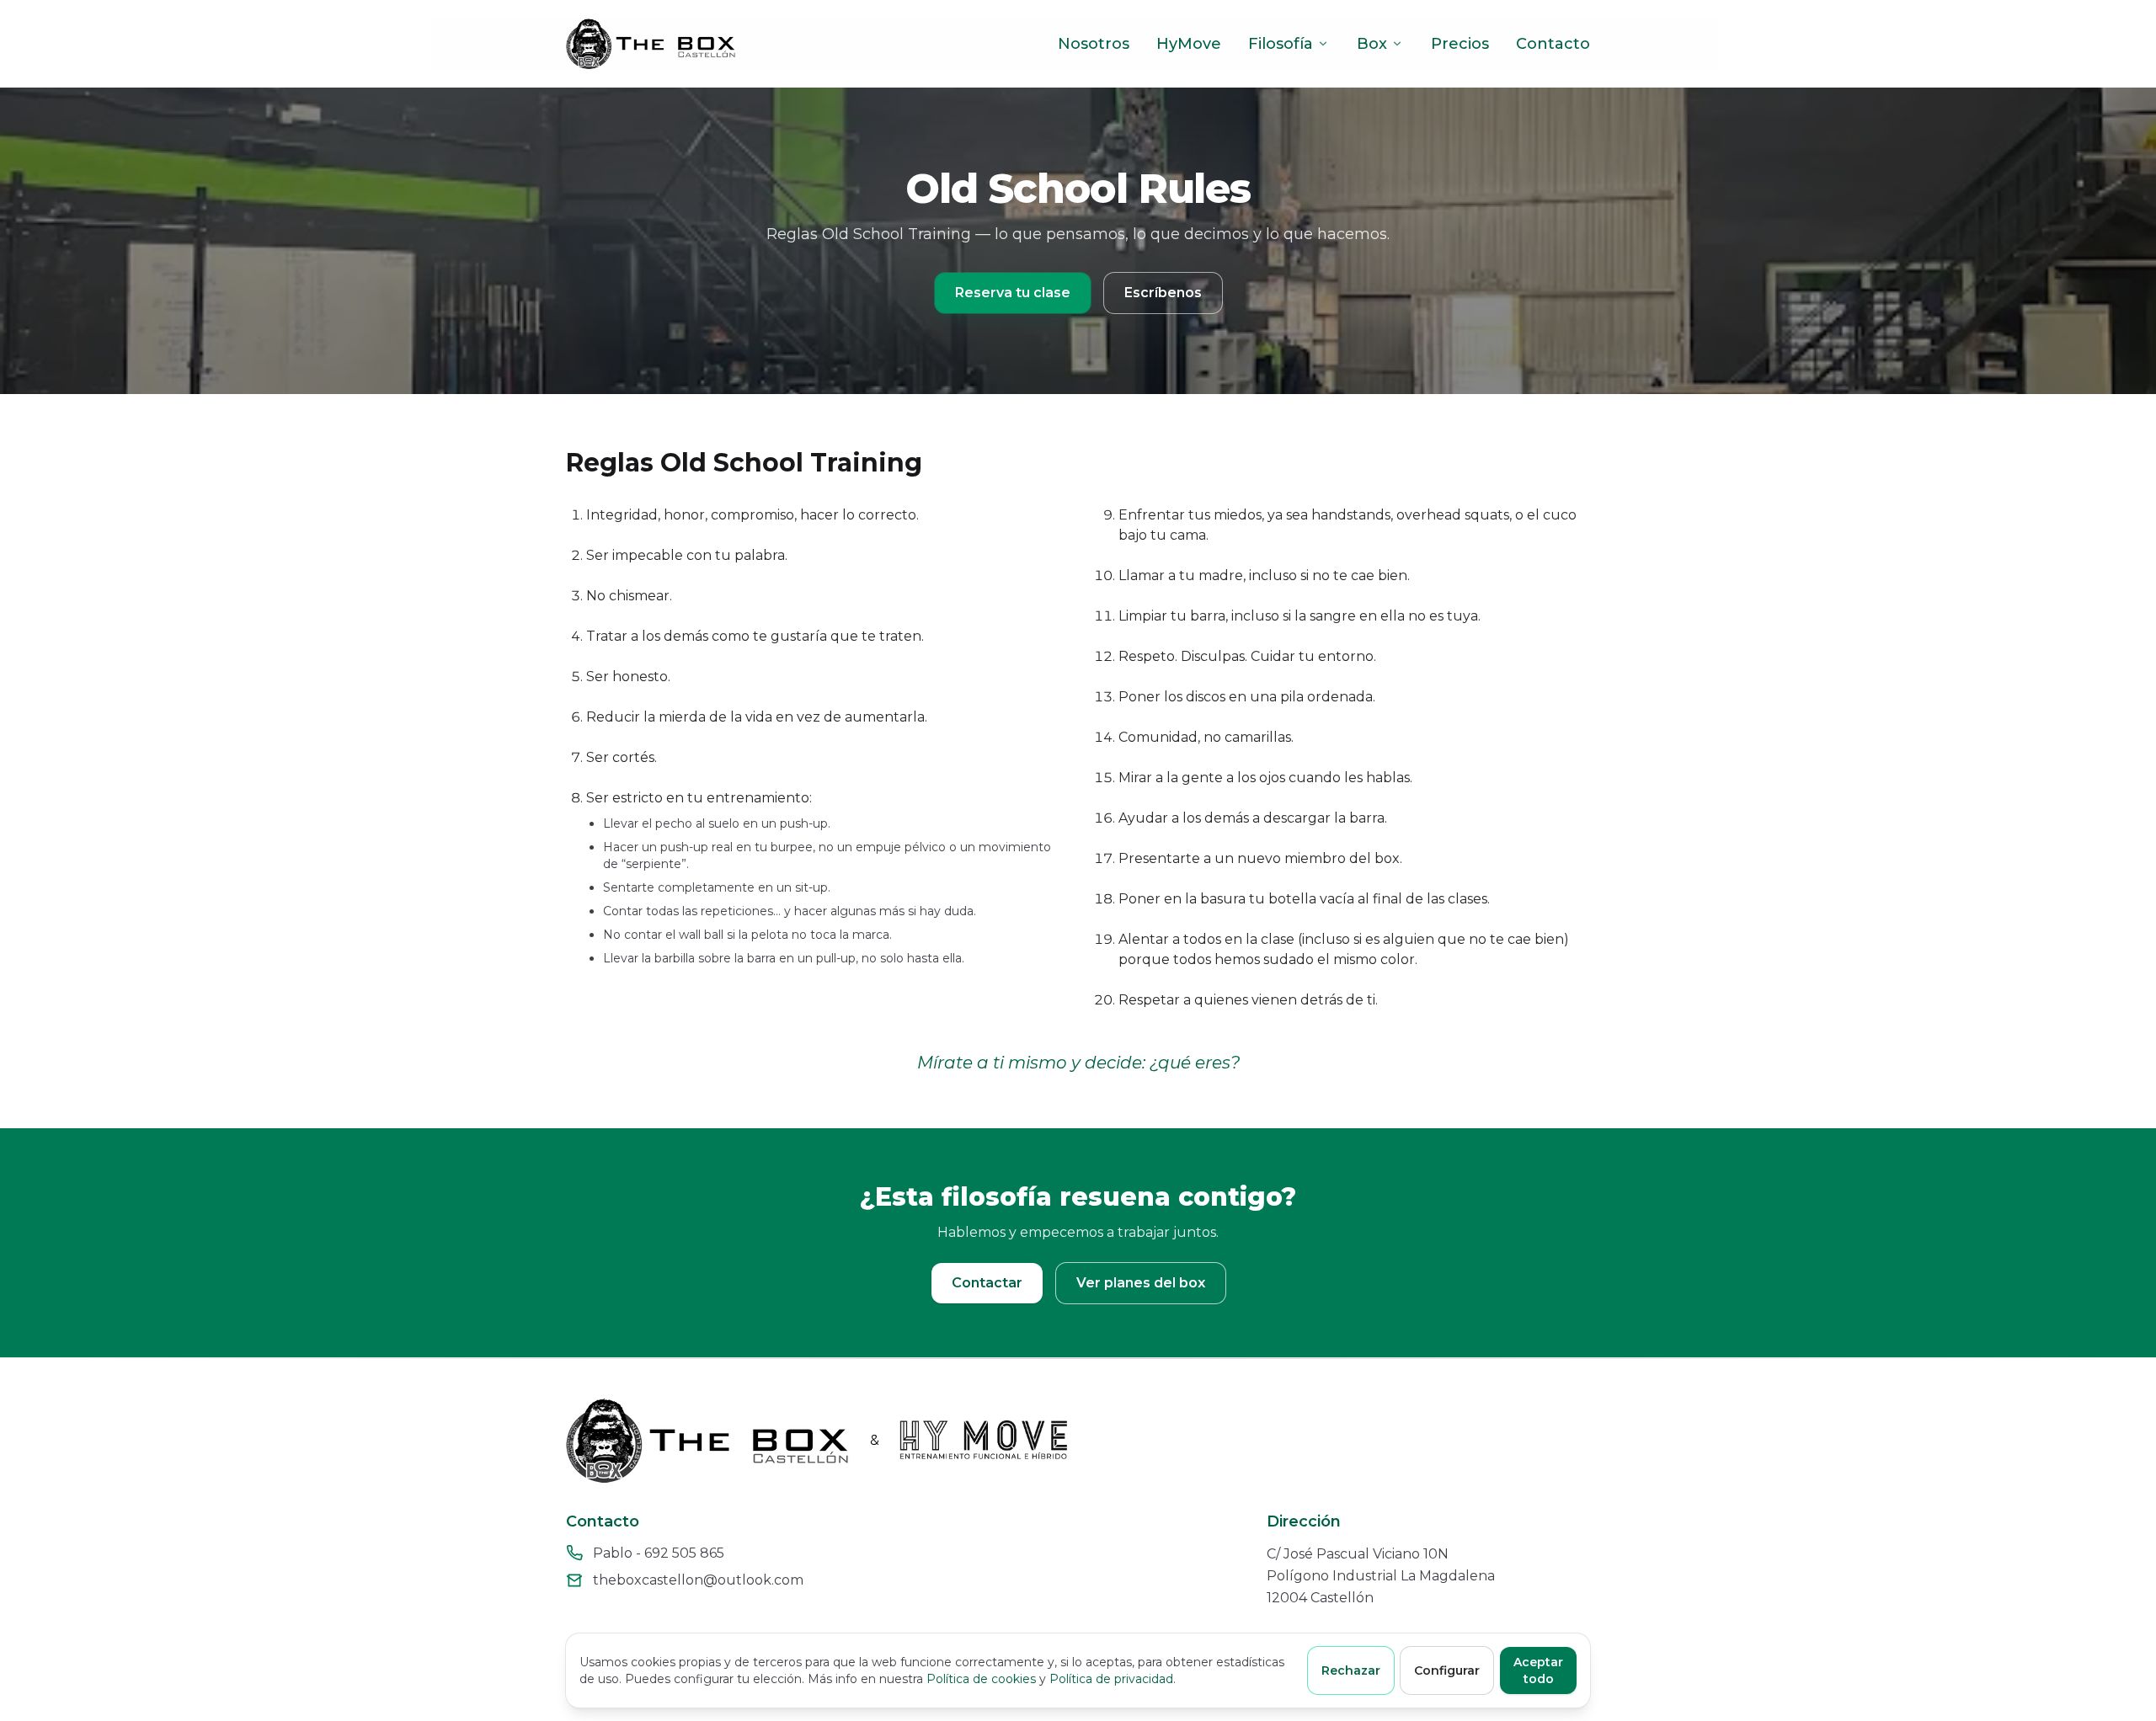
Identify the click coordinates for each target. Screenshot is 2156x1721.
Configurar (1447, 1670)
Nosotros (1094, 44)
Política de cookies (981, 1679)
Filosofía (1281, 44)
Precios (1460, 44)
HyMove (1189, 44)
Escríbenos (1163, 293)
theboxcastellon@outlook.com (698, 1580)
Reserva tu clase (1013, 293)
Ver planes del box (1141, 1283)
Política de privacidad (1111, 1679)
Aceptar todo (1538, 1670)
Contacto (1553, 44)
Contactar (987, 1283)
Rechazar (1351, 1670)
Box (1372, 44)
